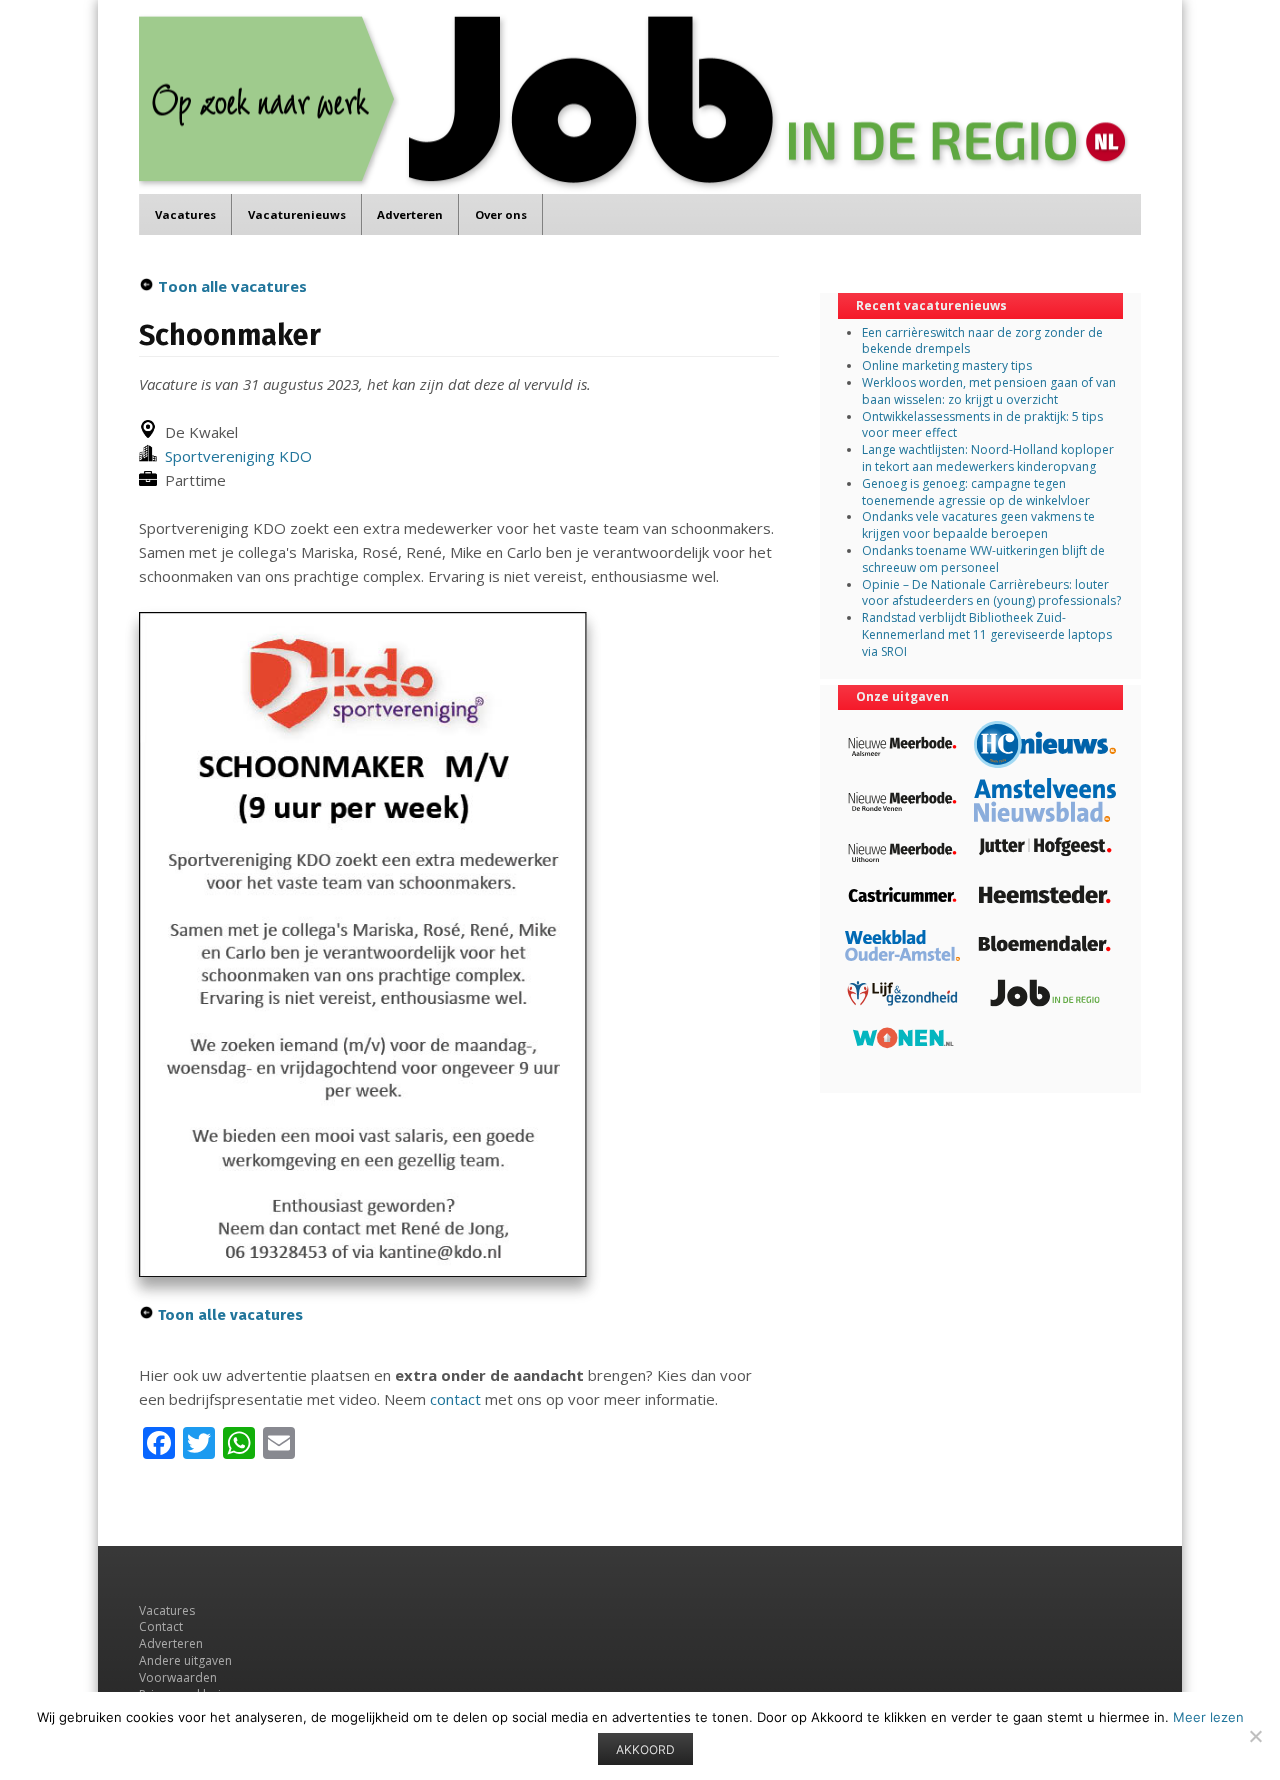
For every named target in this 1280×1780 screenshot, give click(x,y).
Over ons (501, 214)
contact (455, 1399)
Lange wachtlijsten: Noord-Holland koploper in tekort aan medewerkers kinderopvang (988, 458)
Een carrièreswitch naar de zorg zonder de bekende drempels (982, 341)
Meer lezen (1208, 1717)
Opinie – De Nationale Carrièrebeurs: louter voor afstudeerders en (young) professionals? (991, 593)
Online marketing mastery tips (947, 365)
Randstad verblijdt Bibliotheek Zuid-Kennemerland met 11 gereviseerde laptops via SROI (987, 634)
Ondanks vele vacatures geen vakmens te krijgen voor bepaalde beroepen (978, 525)
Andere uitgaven (185, 1660)
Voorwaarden (178, 1677)
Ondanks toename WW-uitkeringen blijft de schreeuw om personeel (983, 559)
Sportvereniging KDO (234, 456)
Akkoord (645, 1749)
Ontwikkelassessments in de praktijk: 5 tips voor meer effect (982, 425)
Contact (161, 1626)
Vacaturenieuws (297, 214)
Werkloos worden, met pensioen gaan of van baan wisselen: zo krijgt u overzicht (989, 391)
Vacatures (185, 214)
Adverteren (410, 214)
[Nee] (1255, 1736)
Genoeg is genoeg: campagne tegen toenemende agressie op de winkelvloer (976, 492)
